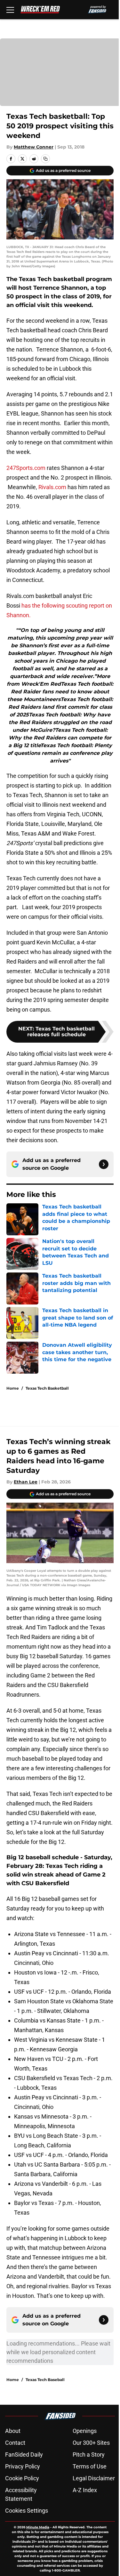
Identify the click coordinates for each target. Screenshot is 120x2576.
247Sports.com (26, 468)
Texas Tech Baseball (45, 2380)
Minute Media (38, 2527)
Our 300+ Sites (91, 2443)
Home (13, 1388)
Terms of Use (90, 2466)
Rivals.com (52, 487)
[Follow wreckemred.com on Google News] (104, 1164)
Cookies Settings (27, 2511)
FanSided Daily (24, 2455)
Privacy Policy (23, 2466)
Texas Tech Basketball (47, 1388)
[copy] (45, 159)
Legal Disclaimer (94, 2478)
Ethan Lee (26, 1482)
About (13, 2431)
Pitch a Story (89, 2455)
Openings (85, 2431)
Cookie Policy (22, 2478)
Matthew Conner (34, 147)
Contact (15, 2443)
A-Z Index (85, 2490)
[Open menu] (10, 10)
